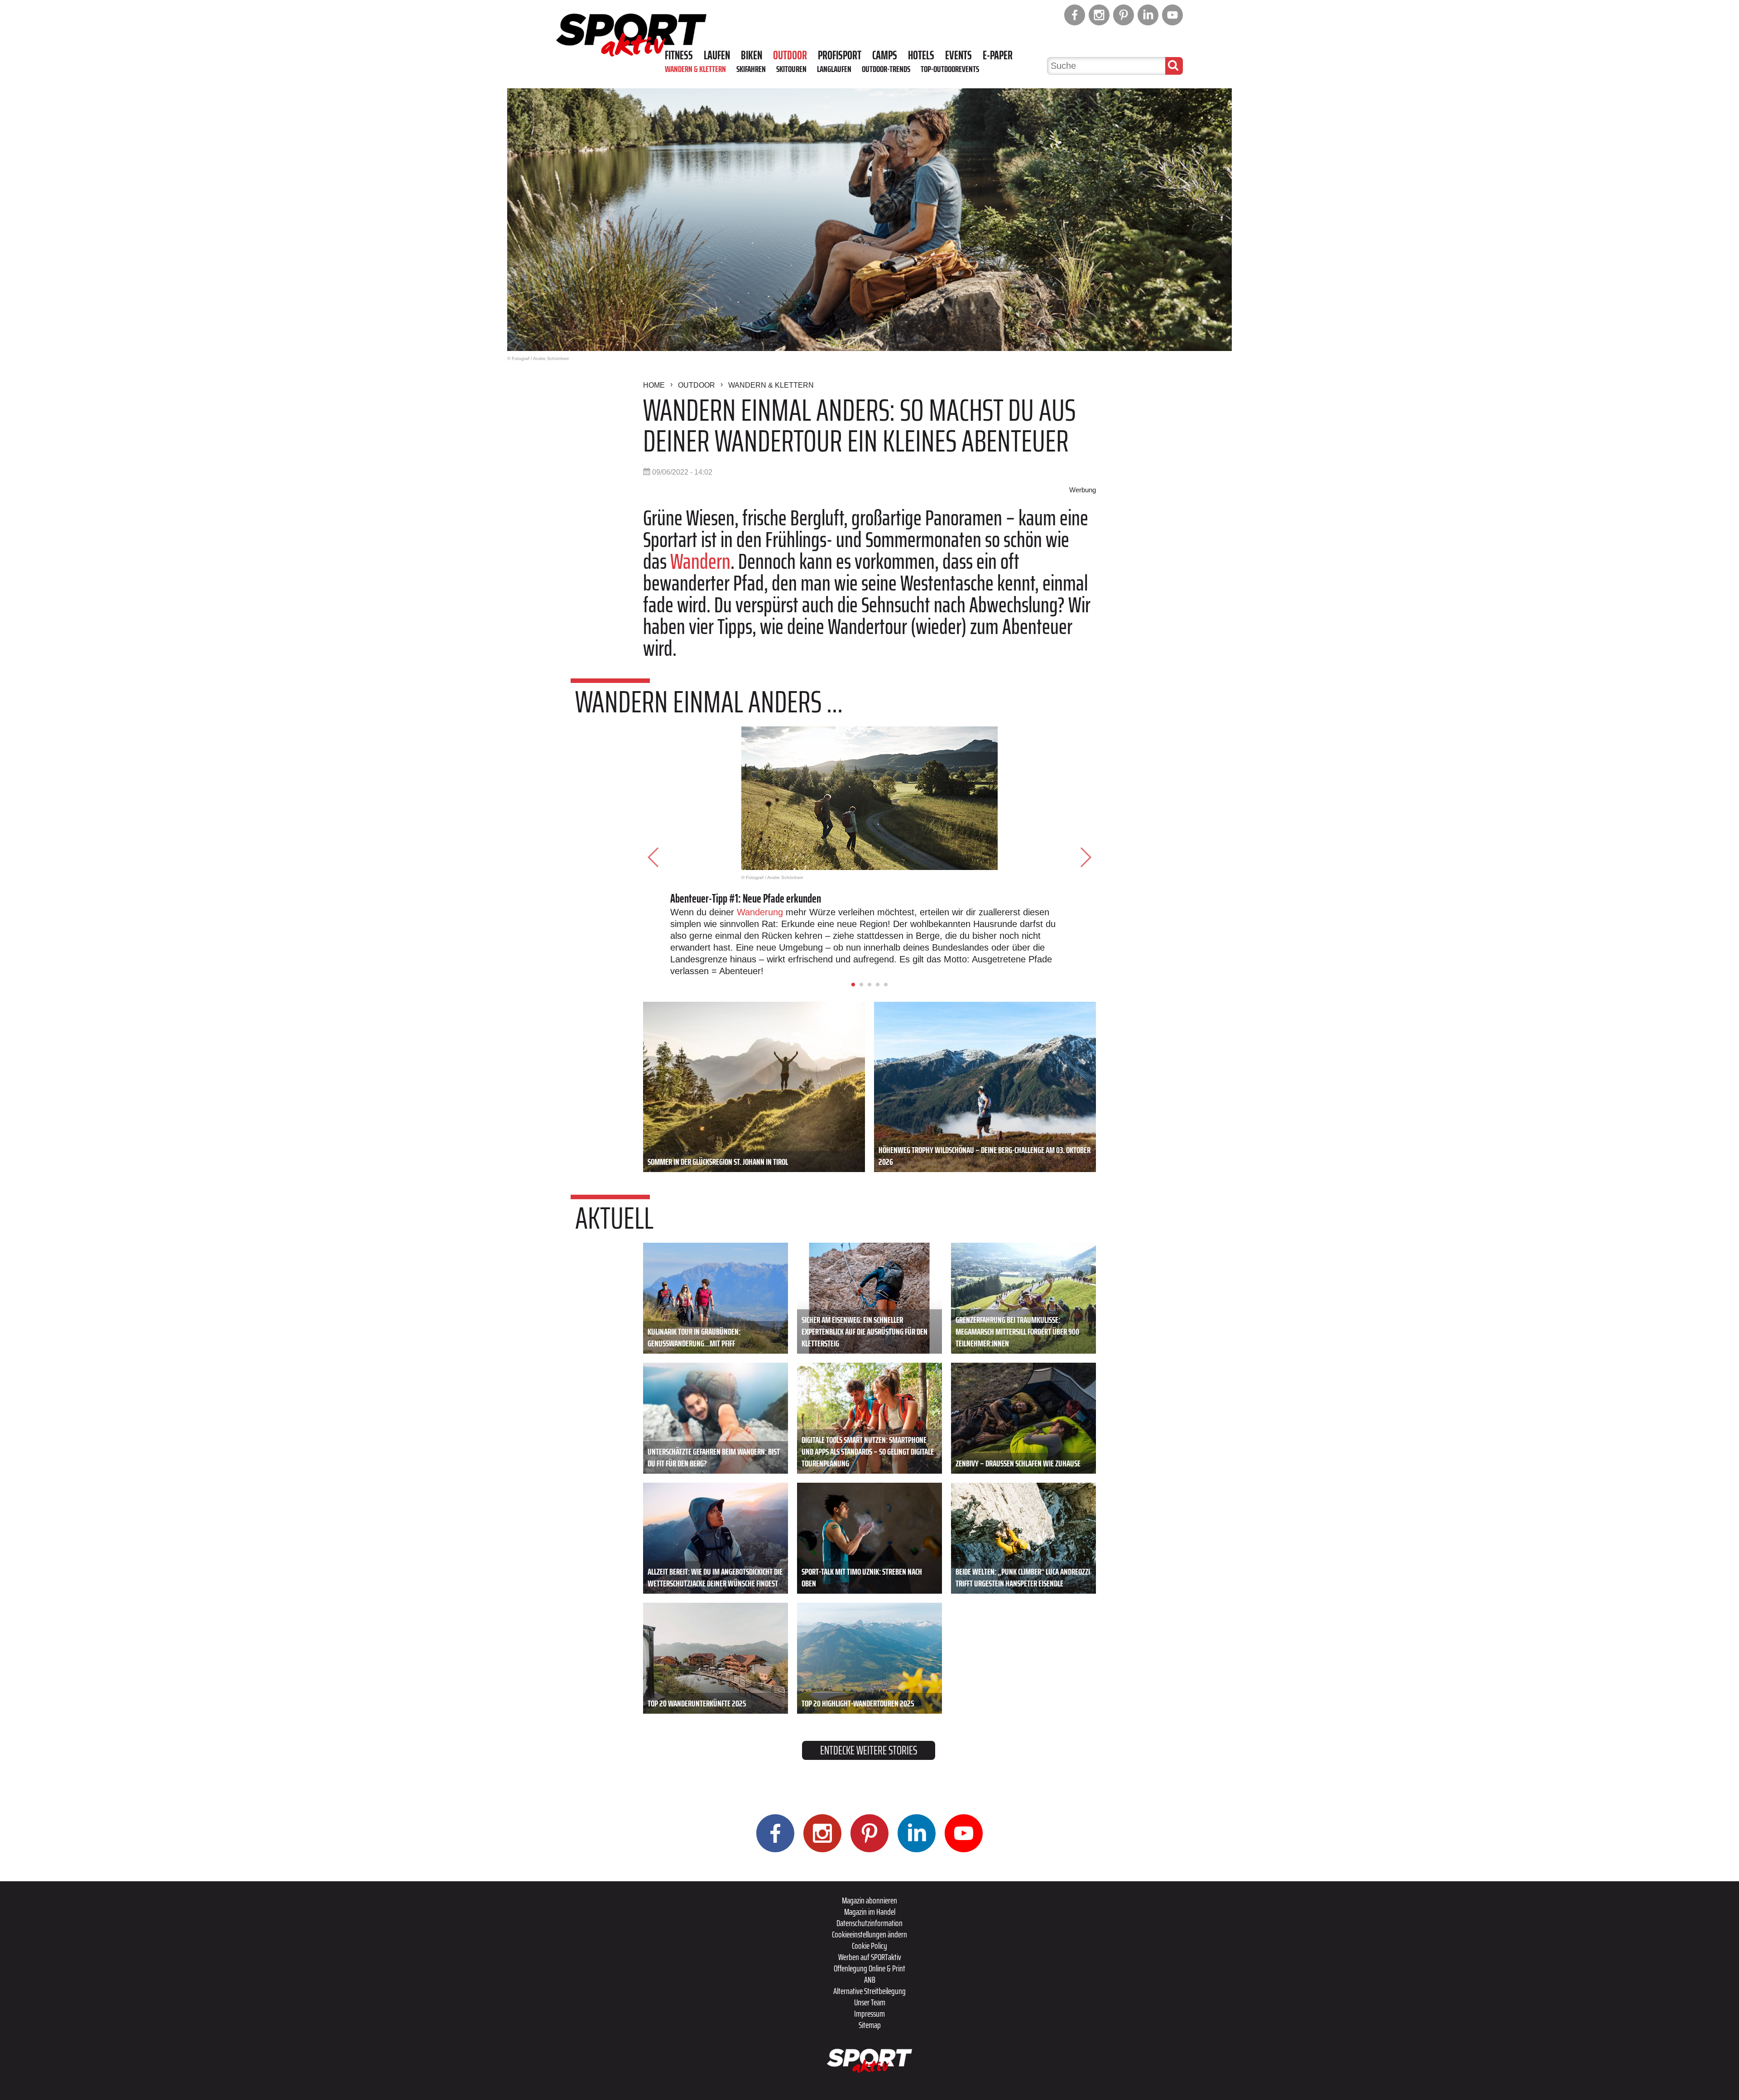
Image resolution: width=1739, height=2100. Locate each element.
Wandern (700, 561)
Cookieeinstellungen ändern (869, 1934)
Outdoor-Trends (886, 69)
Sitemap (870, 2025)
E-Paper (998, 55)
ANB (870, 1980)
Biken (752, 55)
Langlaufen (834, 69)
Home (654, 385)
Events (958, 55)
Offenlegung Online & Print (869, 1968)
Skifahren (751, 69)
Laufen (717, 55)
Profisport (840, 55)
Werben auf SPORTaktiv (870, 1957)
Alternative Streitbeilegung (869, 1991)
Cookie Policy (869, 1946)
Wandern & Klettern (695, 69)
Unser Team (870, 2002)
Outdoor (790, 55)
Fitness (679, 55)
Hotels (921, 55)
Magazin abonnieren (869, 1900)
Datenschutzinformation (869, 1923)
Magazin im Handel (870, 1912)
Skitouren (791, 69)
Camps (885, 55)
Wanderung (760, 912)
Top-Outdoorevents (950, 69)
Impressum (869, 2014)
